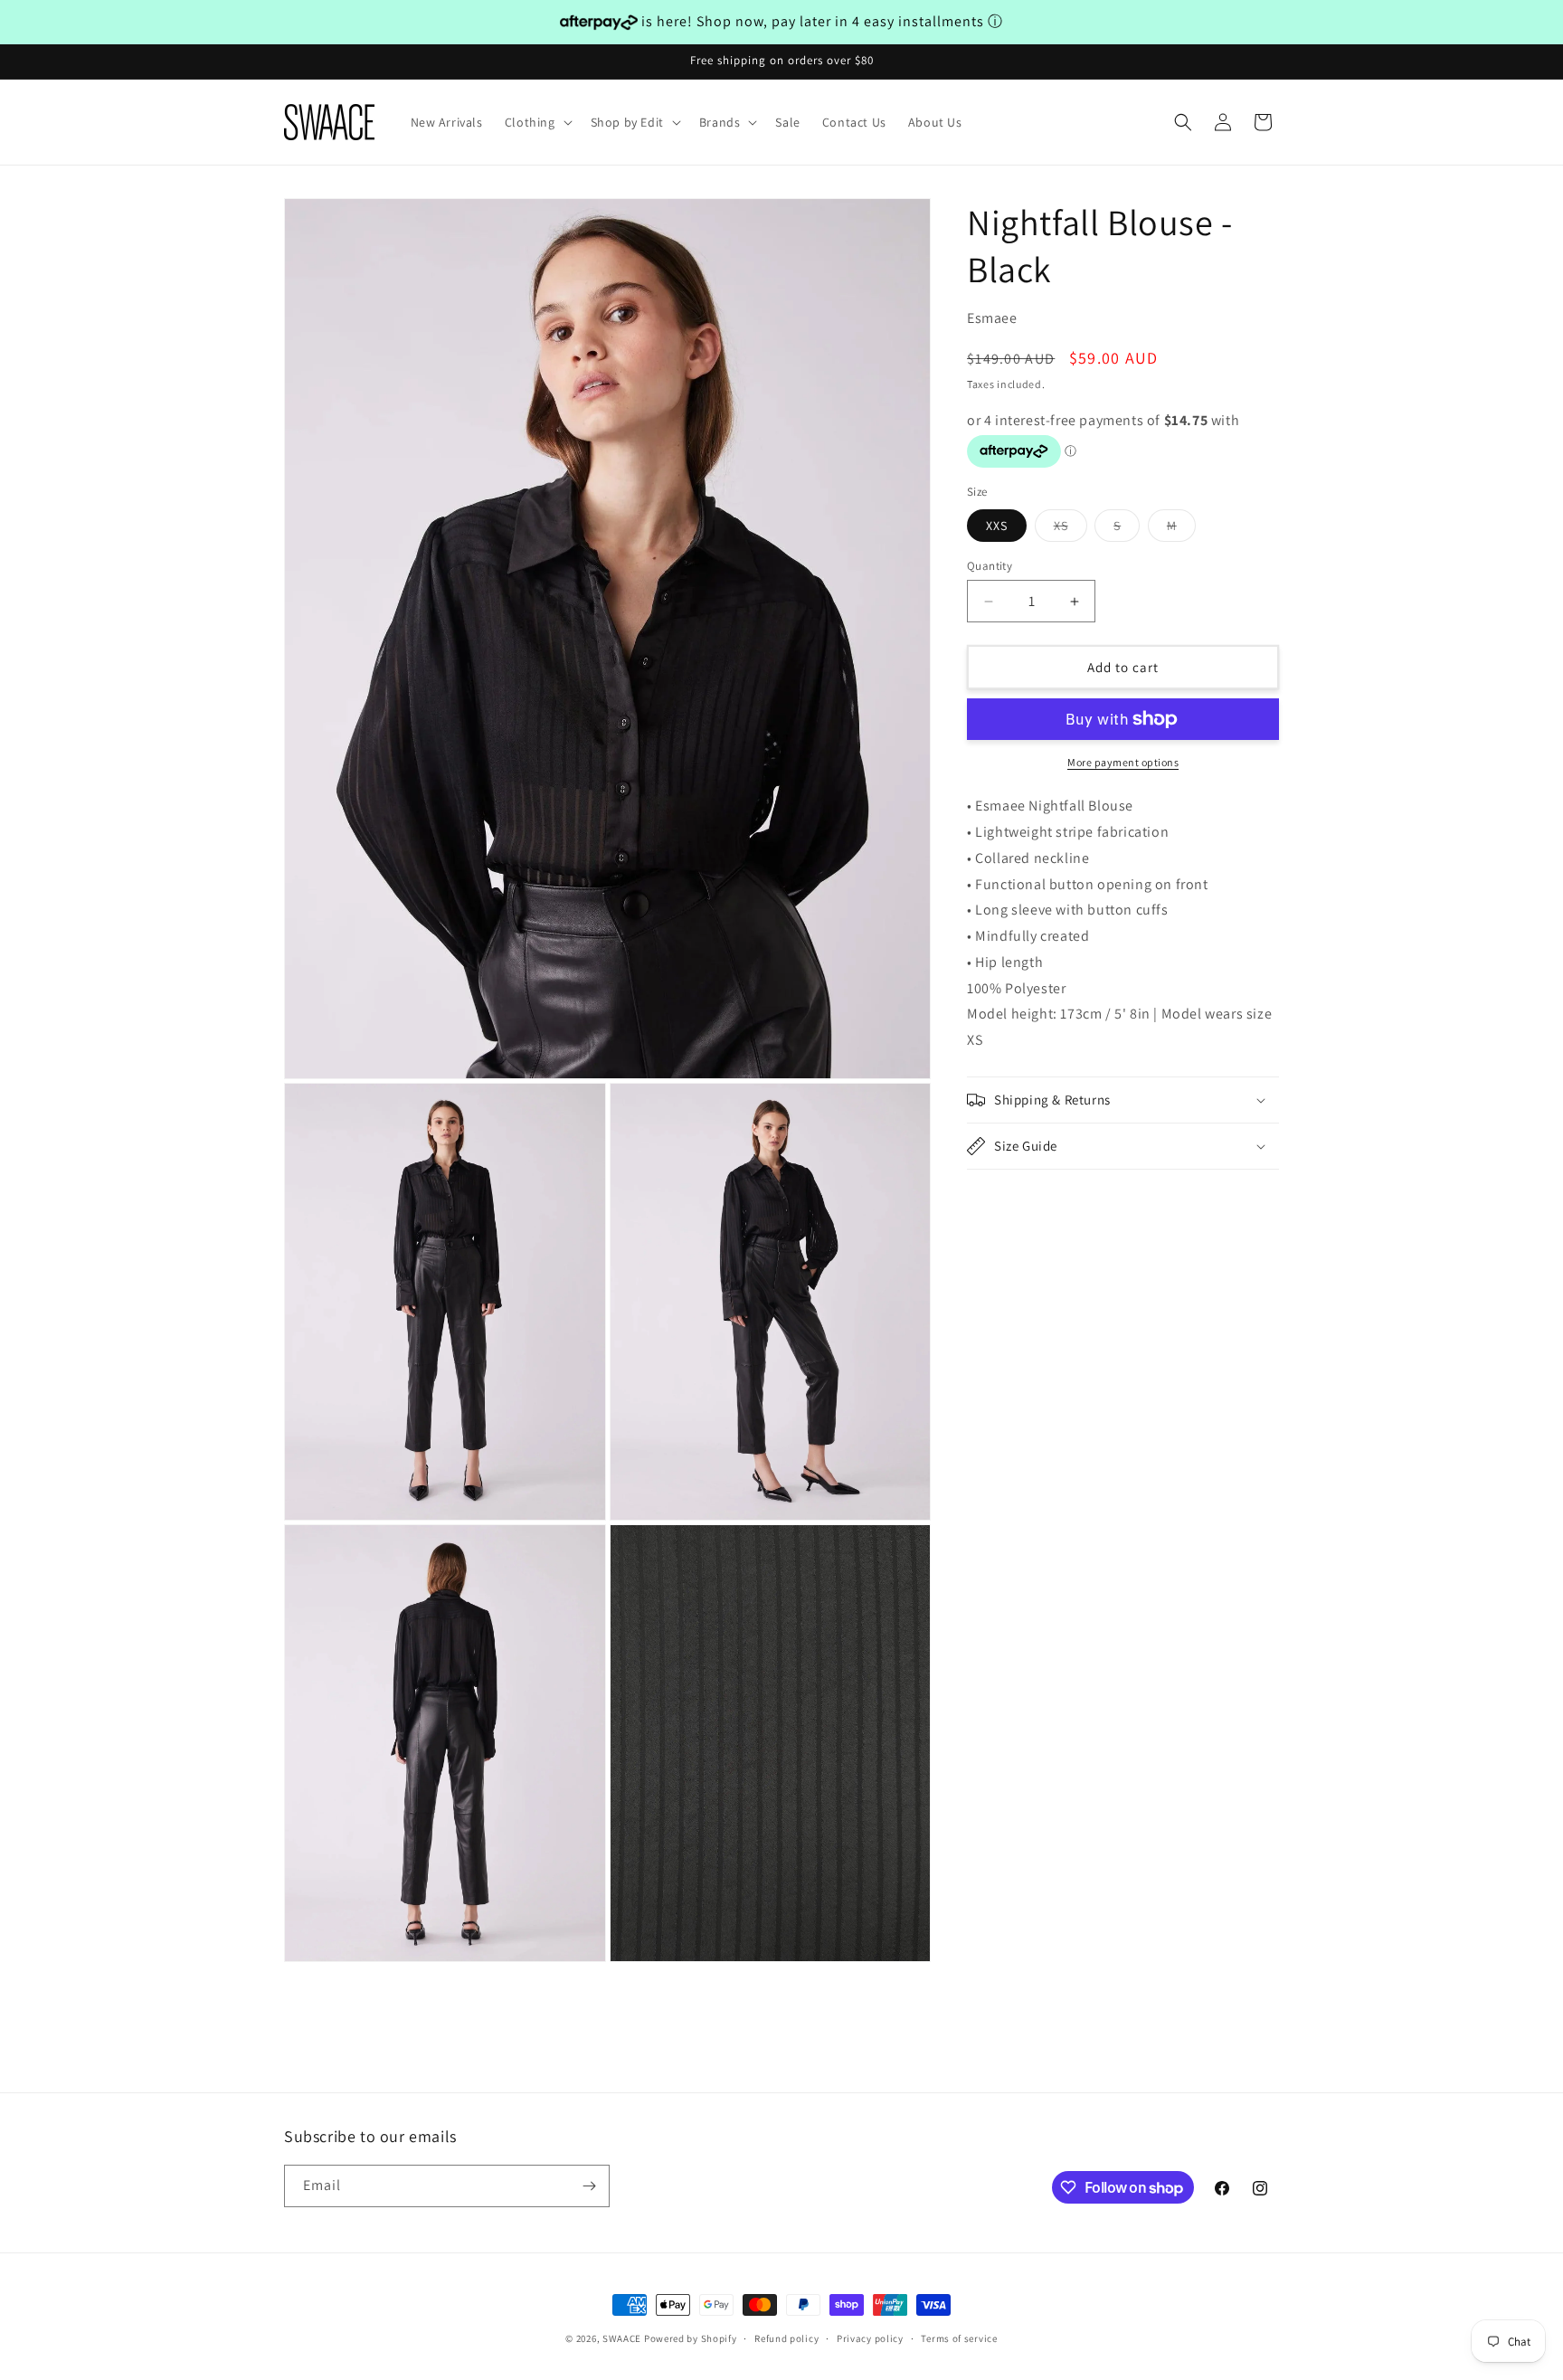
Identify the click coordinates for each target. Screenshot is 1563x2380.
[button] (537, 122)
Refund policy (786, 2338)
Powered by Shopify (691, 2338)
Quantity (990, 566)
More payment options (1123, 762)
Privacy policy (870, 2338)
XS (1070, 529)
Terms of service (959, 2338)
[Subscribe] (589, 2186)
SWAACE (622, 2338)
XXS (997, 526)
